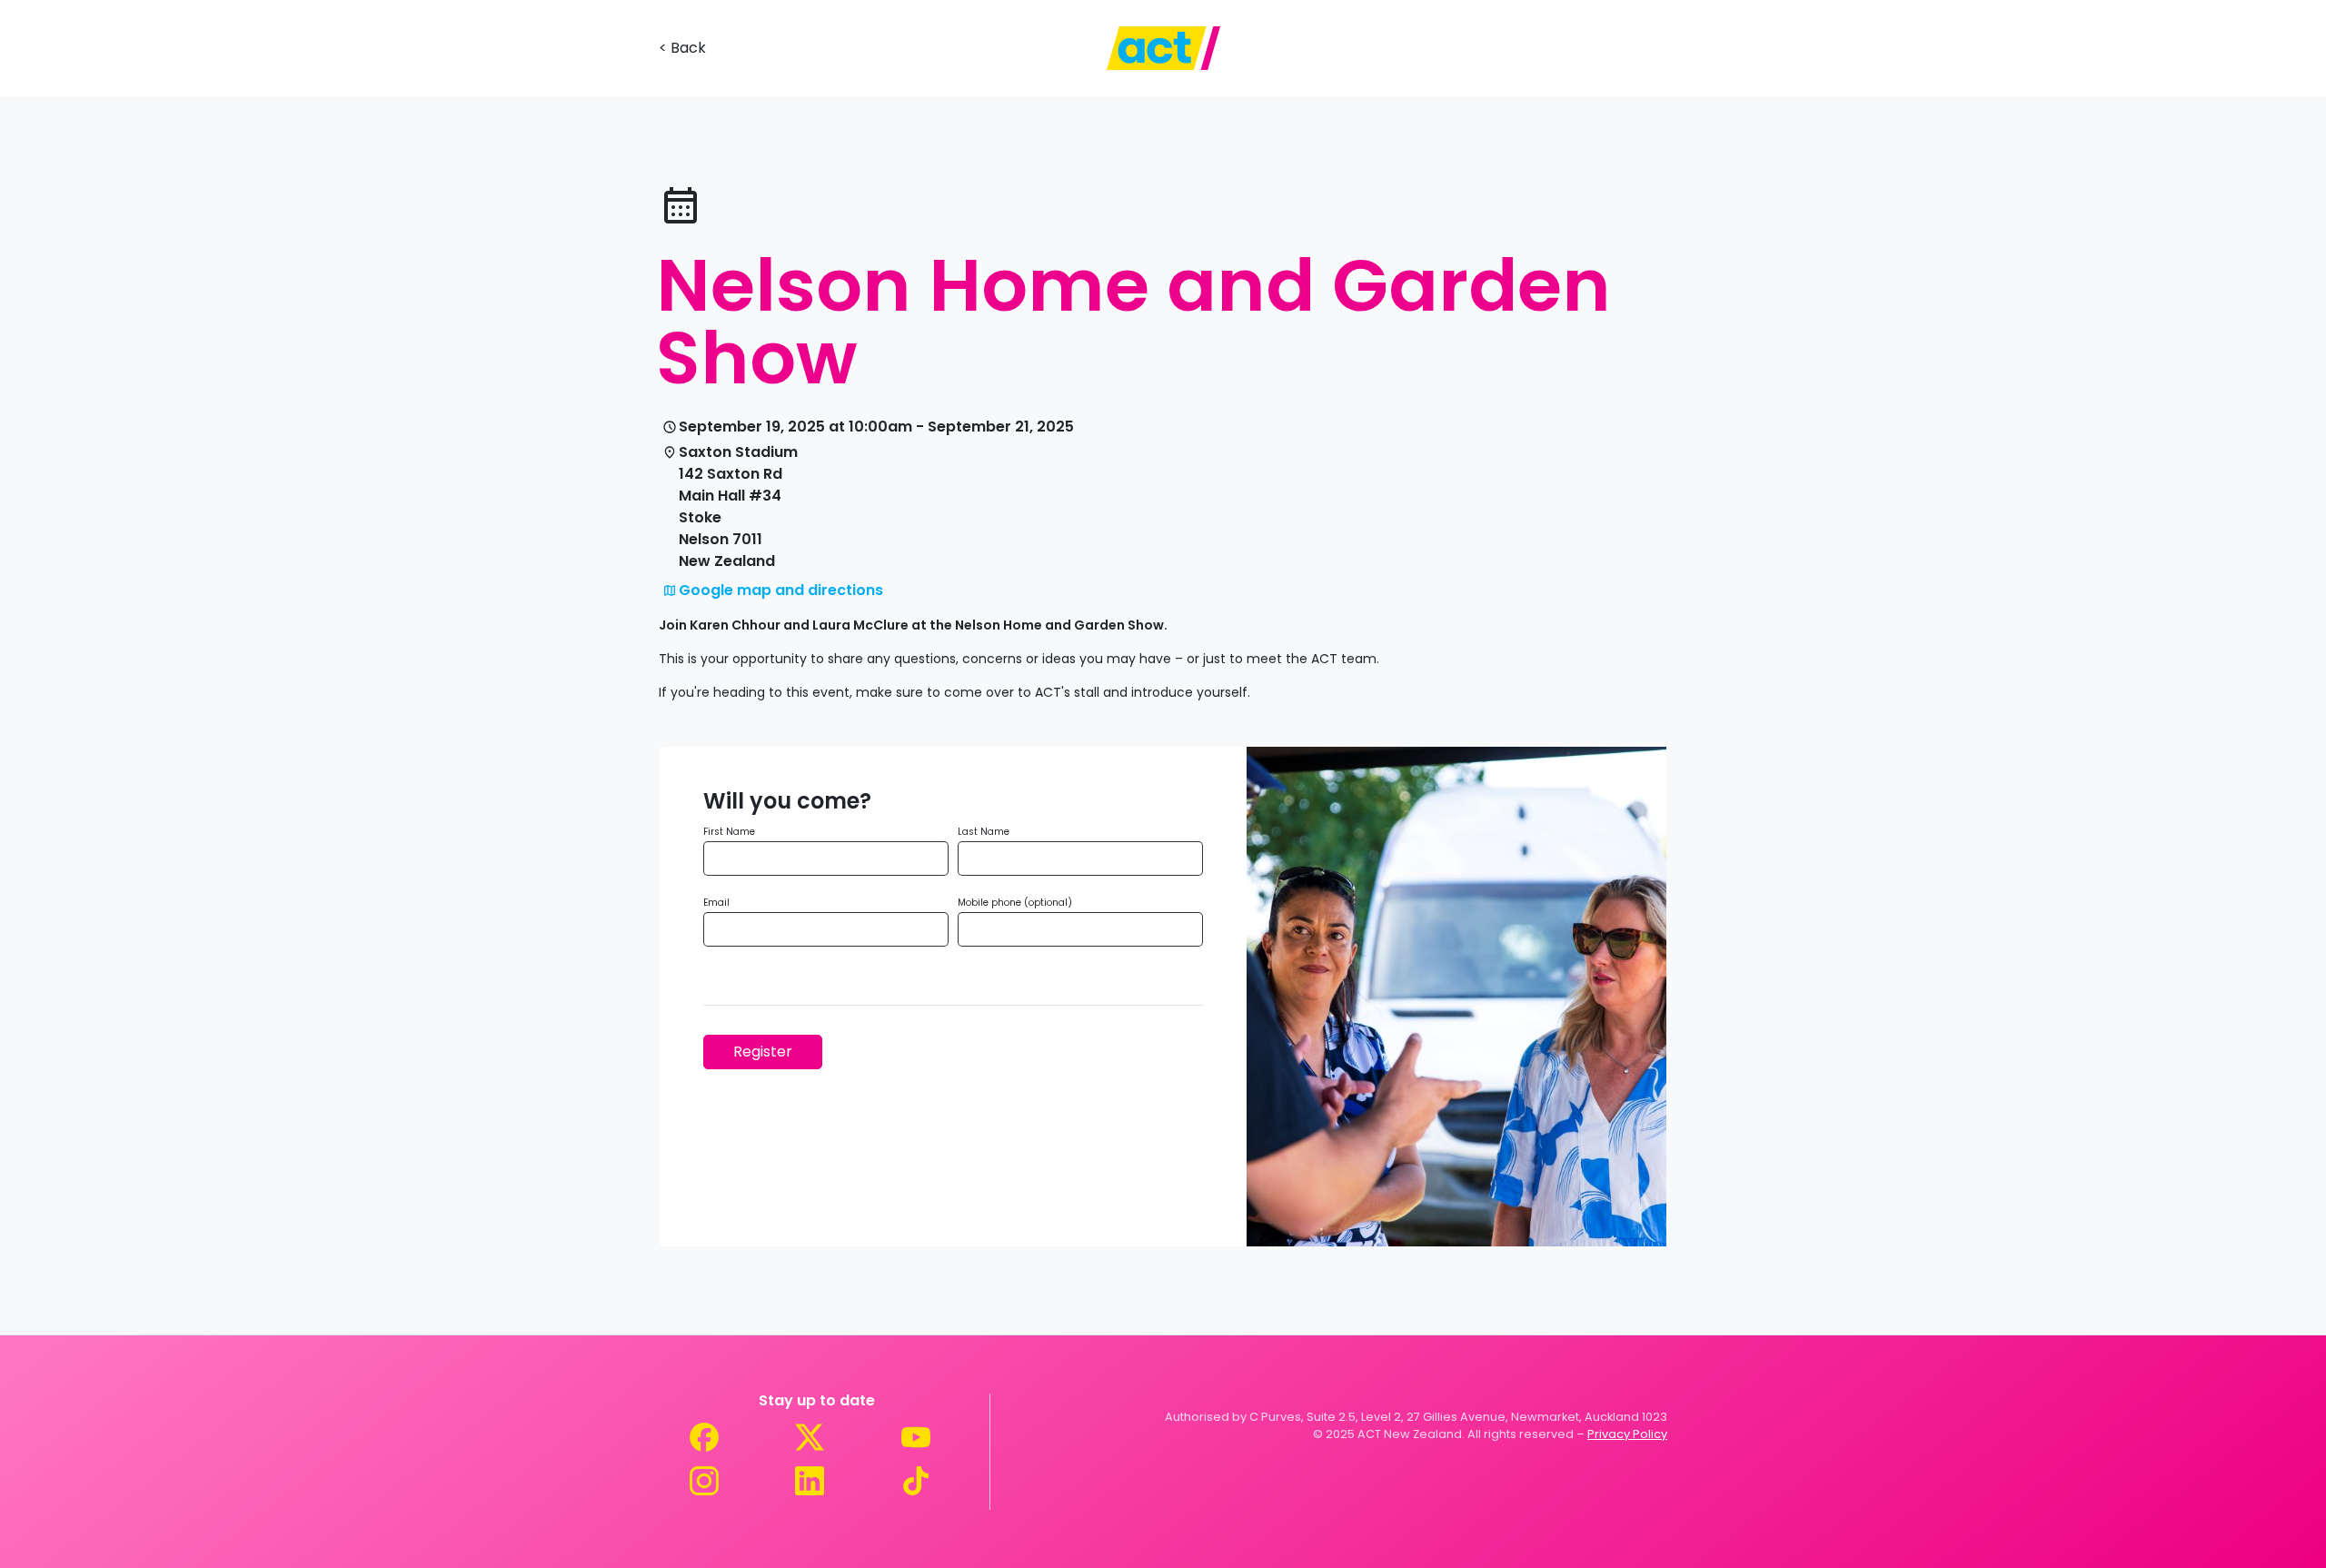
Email (716, 903)
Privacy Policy (1627, 1434)
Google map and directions (781, 590)
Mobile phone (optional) (1015, 903)
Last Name (984, 832)
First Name (729, 832)
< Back (682, 48)
